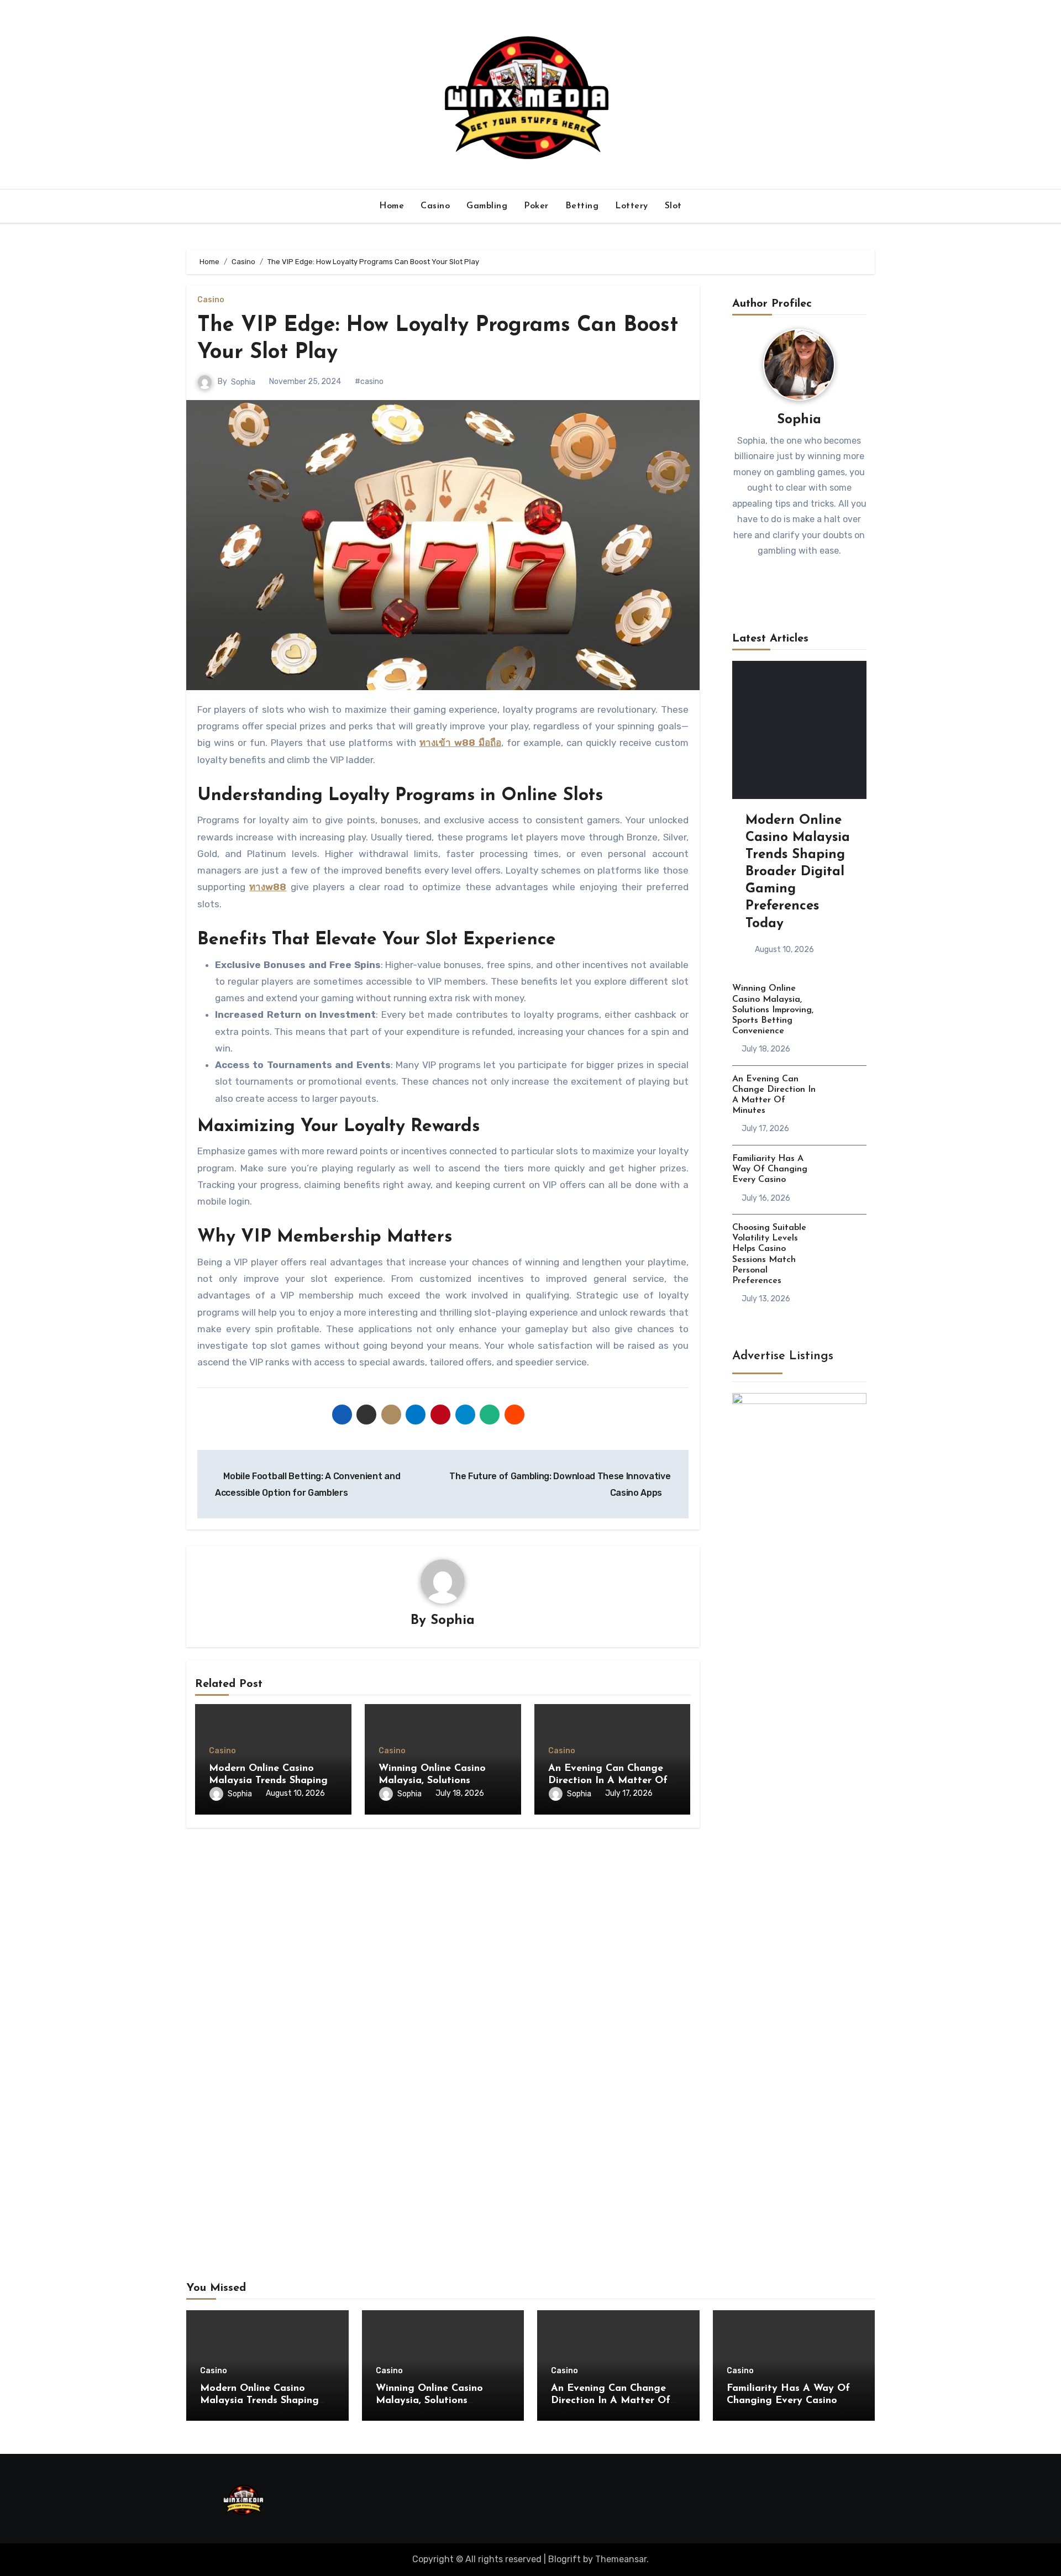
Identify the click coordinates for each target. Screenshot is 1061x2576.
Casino (435, 206)
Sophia (243, 382)
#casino (369, 382)
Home (392, 206)
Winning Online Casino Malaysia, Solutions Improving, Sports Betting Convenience (773, 1010)
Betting (582, 206)
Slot (673, 206)
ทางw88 (268, 887)
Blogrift (564, 2559)
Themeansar (621, 2559)
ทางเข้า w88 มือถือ (460, 743)
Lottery (632, 206)
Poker (536, 206)
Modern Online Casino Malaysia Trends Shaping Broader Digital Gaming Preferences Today (798, 872)
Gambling (487, 206)
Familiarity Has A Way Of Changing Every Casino (770, 1169)
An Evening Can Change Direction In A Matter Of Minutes (608, 1781)
